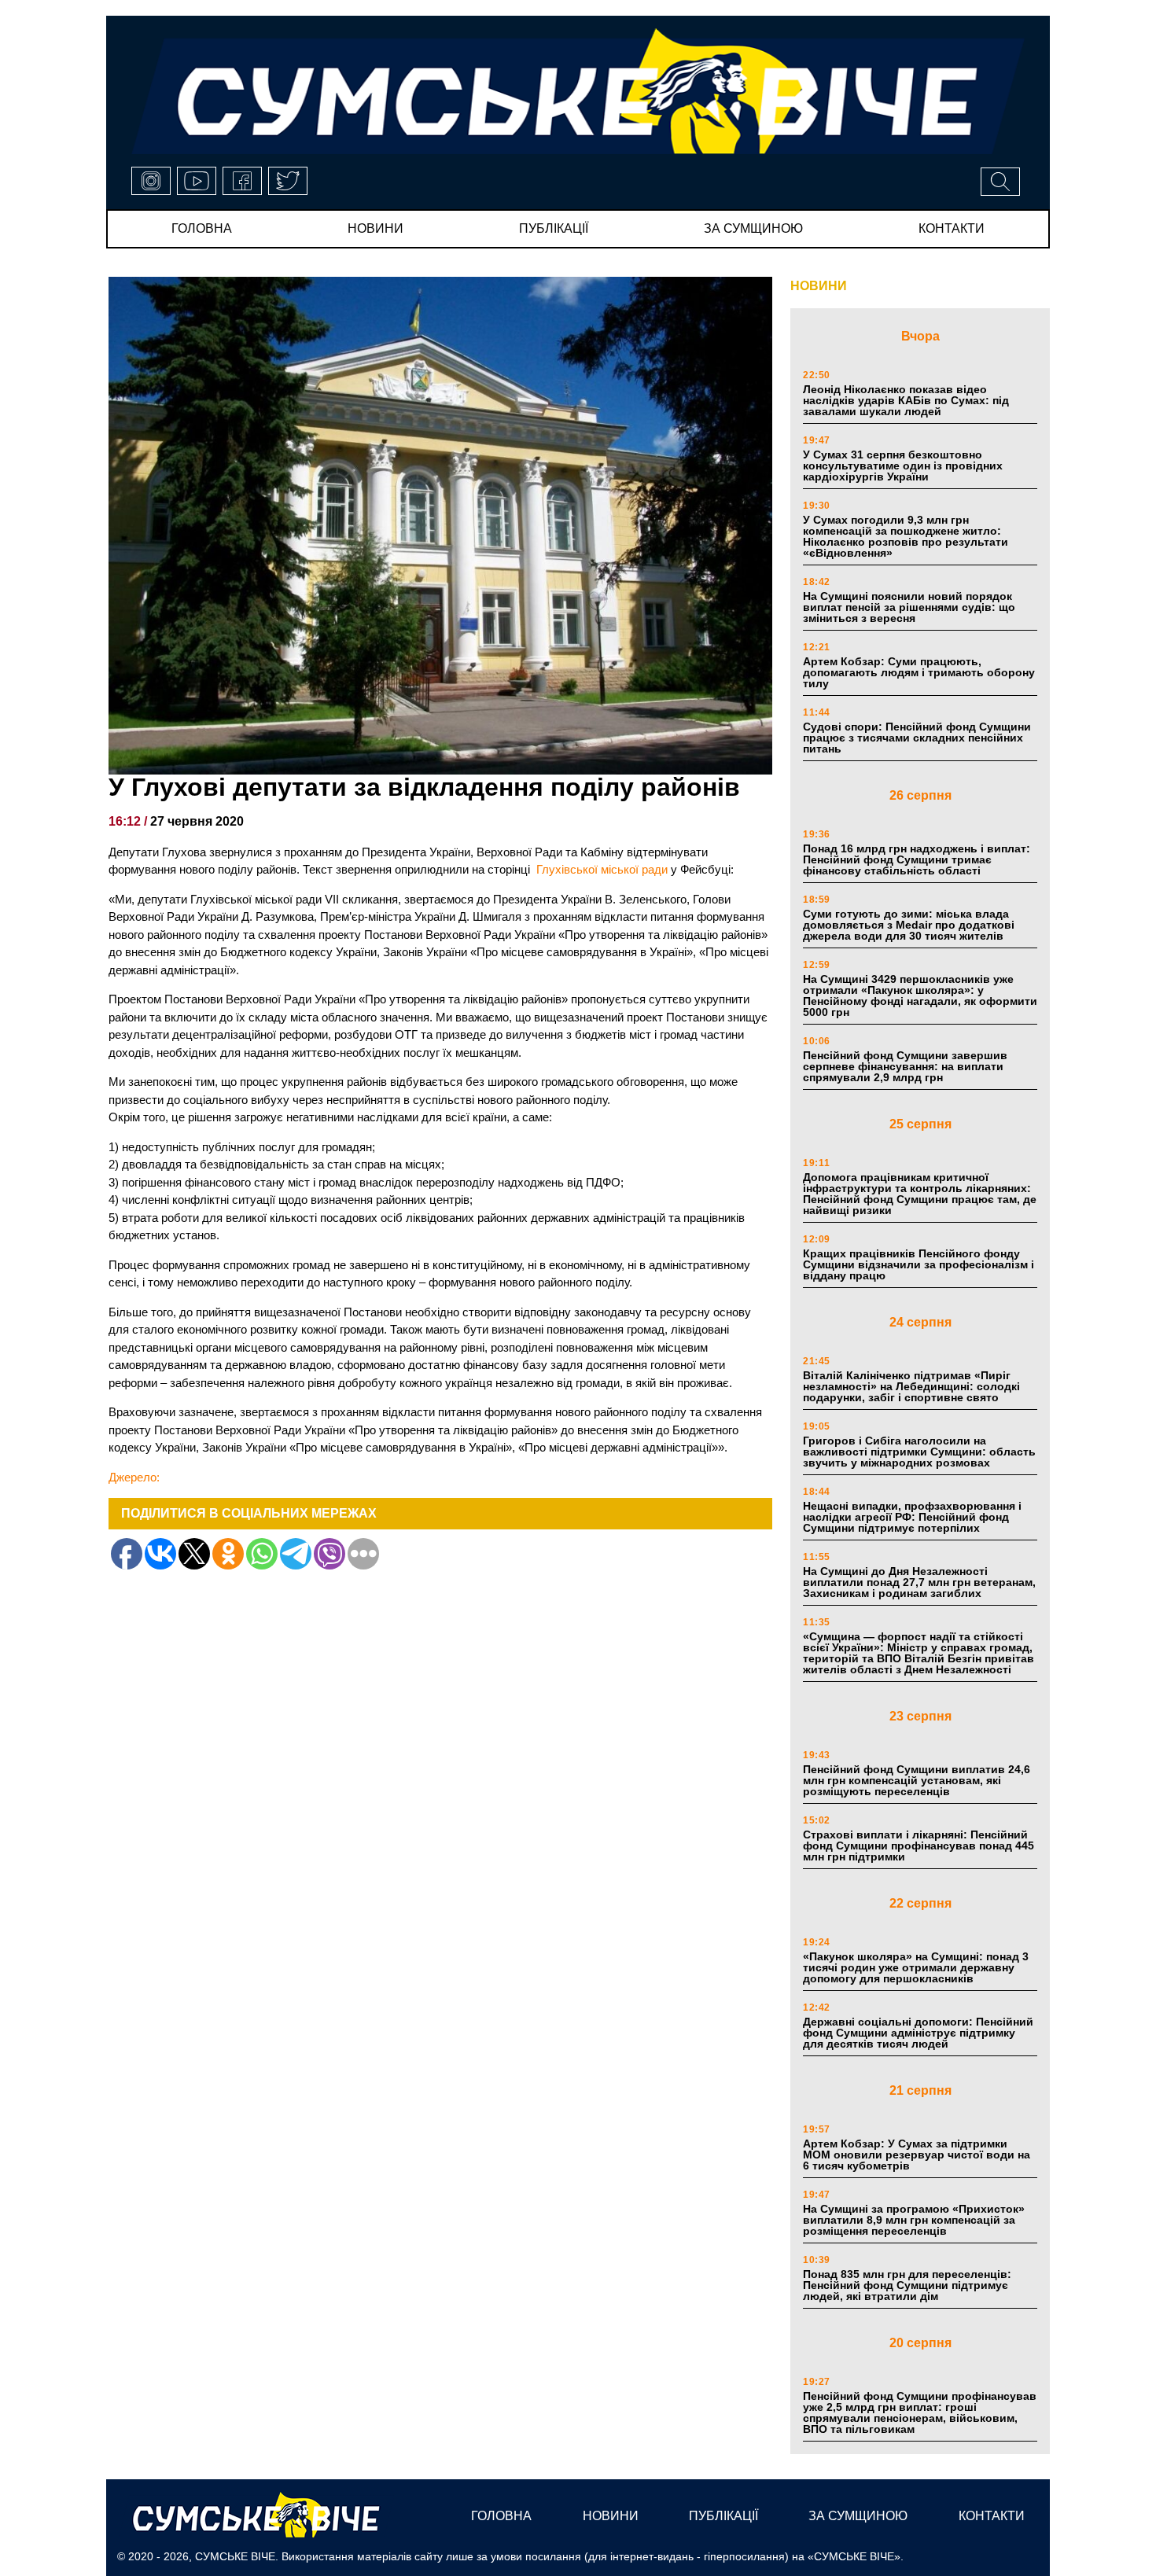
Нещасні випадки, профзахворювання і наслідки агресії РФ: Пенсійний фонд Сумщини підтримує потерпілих (912, 1517)
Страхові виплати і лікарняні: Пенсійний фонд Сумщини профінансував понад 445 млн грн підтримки (919, 1846)
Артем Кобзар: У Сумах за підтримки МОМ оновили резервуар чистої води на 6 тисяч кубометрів (917, 2155)
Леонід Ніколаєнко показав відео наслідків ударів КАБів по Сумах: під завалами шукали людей (906, 400)
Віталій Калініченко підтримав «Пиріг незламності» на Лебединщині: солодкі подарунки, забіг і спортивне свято (911, 1386)
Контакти (952, 228)
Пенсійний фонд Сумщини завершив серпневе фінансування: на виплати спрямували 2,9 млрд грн (905, 1066)
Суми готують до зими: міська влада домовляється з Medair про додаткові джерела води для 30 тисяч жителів (909, 925)
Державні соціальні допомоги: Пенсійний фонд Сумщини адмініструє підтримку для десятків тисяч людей (918, 2033)
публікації (554, 228)
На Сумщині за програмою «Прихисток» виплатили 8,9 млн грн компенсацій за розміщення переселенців (914, 2220)
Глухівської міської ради (602, 869)
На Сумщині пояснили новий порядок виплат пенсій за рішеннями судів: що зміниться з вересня (909, 607)
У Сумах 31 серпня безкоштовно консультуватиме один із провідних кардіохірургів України (903, 466)
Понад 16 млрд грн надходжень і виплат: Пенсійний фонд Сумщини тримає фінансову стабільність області (917, 859)
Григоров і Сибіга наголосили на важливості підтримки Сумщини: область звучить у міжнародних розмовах (919, 1452)
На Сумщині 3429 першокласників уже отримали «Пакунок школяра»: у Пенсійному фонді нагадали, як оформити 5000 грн (920, 995)
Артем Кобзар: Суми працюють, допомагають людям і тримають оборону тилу (919, 672)
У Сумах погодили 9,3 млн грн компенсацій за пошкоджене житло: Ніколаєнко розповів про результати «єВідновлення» (906, 536)
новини (376, 228)
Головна (202, 228)
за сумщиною (753, 228)
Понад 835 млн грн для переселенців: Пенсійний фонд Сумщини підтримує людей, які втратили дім (907, 2285)
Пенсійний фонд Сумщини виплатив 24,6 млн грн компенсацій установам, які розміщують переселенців (917, 1780)
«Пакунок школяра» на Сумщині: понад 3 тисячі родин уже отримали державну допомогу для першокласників (916, 1967)
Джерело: (134, 1477)
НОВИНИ (819, 286)
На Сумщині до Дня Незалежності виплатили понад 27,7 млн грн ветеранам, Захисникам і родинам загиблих (919, 1582)
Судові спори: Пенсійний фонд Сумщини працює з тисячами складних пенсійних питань (917, 738)
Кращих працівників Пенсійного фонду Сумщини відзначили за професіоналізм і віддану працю (919, 1264)
